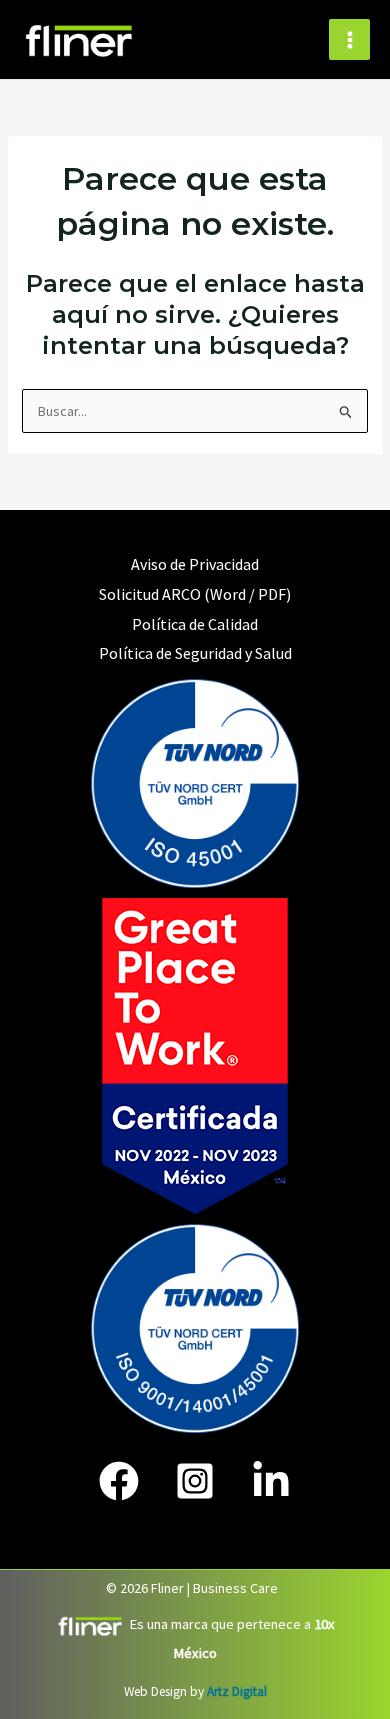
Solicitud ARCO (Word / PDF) (195, 594)
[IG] (195, 1481)
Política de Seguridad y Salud (195, 653)
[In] (271, 1481)
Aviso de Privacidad (195, 564)
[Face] (119, 1481)
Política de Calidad (195, 624)
